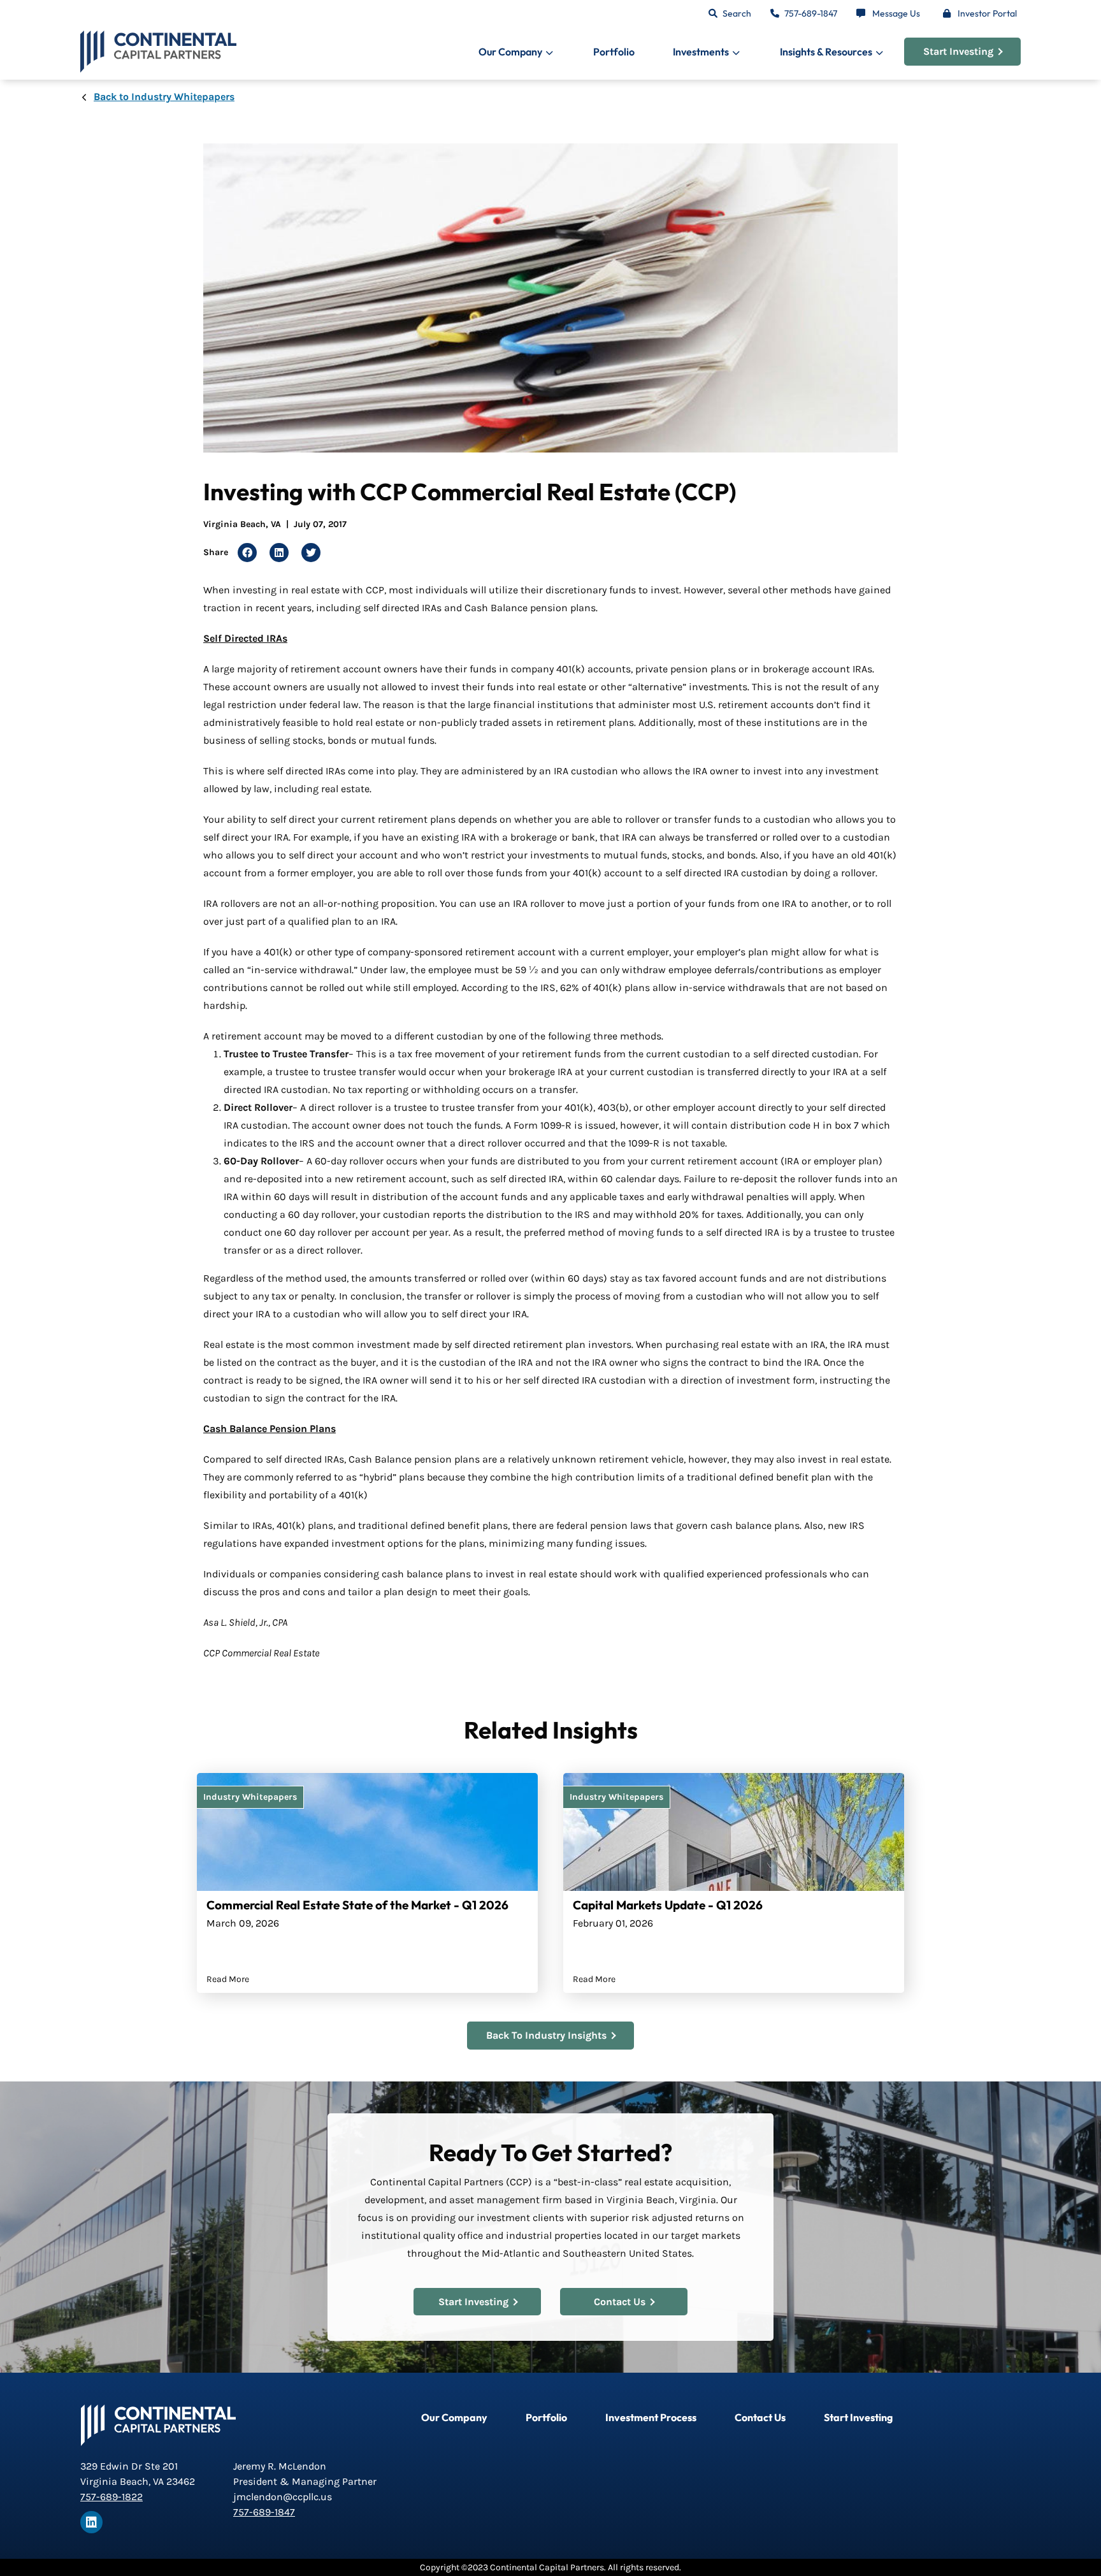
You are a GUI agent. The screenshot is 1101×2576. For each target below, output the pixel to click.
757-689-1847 (811, 13)
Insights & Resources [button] (826, 52)
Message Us (896, 13)
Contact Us (620, 2302)
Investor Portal (987, 13)
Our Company (454, 2417)
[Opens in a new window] (247, 553)
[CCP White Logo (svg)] (158, 2425)
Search (737, 13)
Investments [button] (701, 52)
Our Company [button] (510, 52)
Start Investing (958, 51)
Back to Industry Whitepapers (164, 97)
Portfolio (614, 52)
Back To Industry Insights (546, 2035)
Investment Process (651, 2417)
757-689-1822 (112, 2497)
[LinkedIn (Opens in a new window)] (91, 2522)
